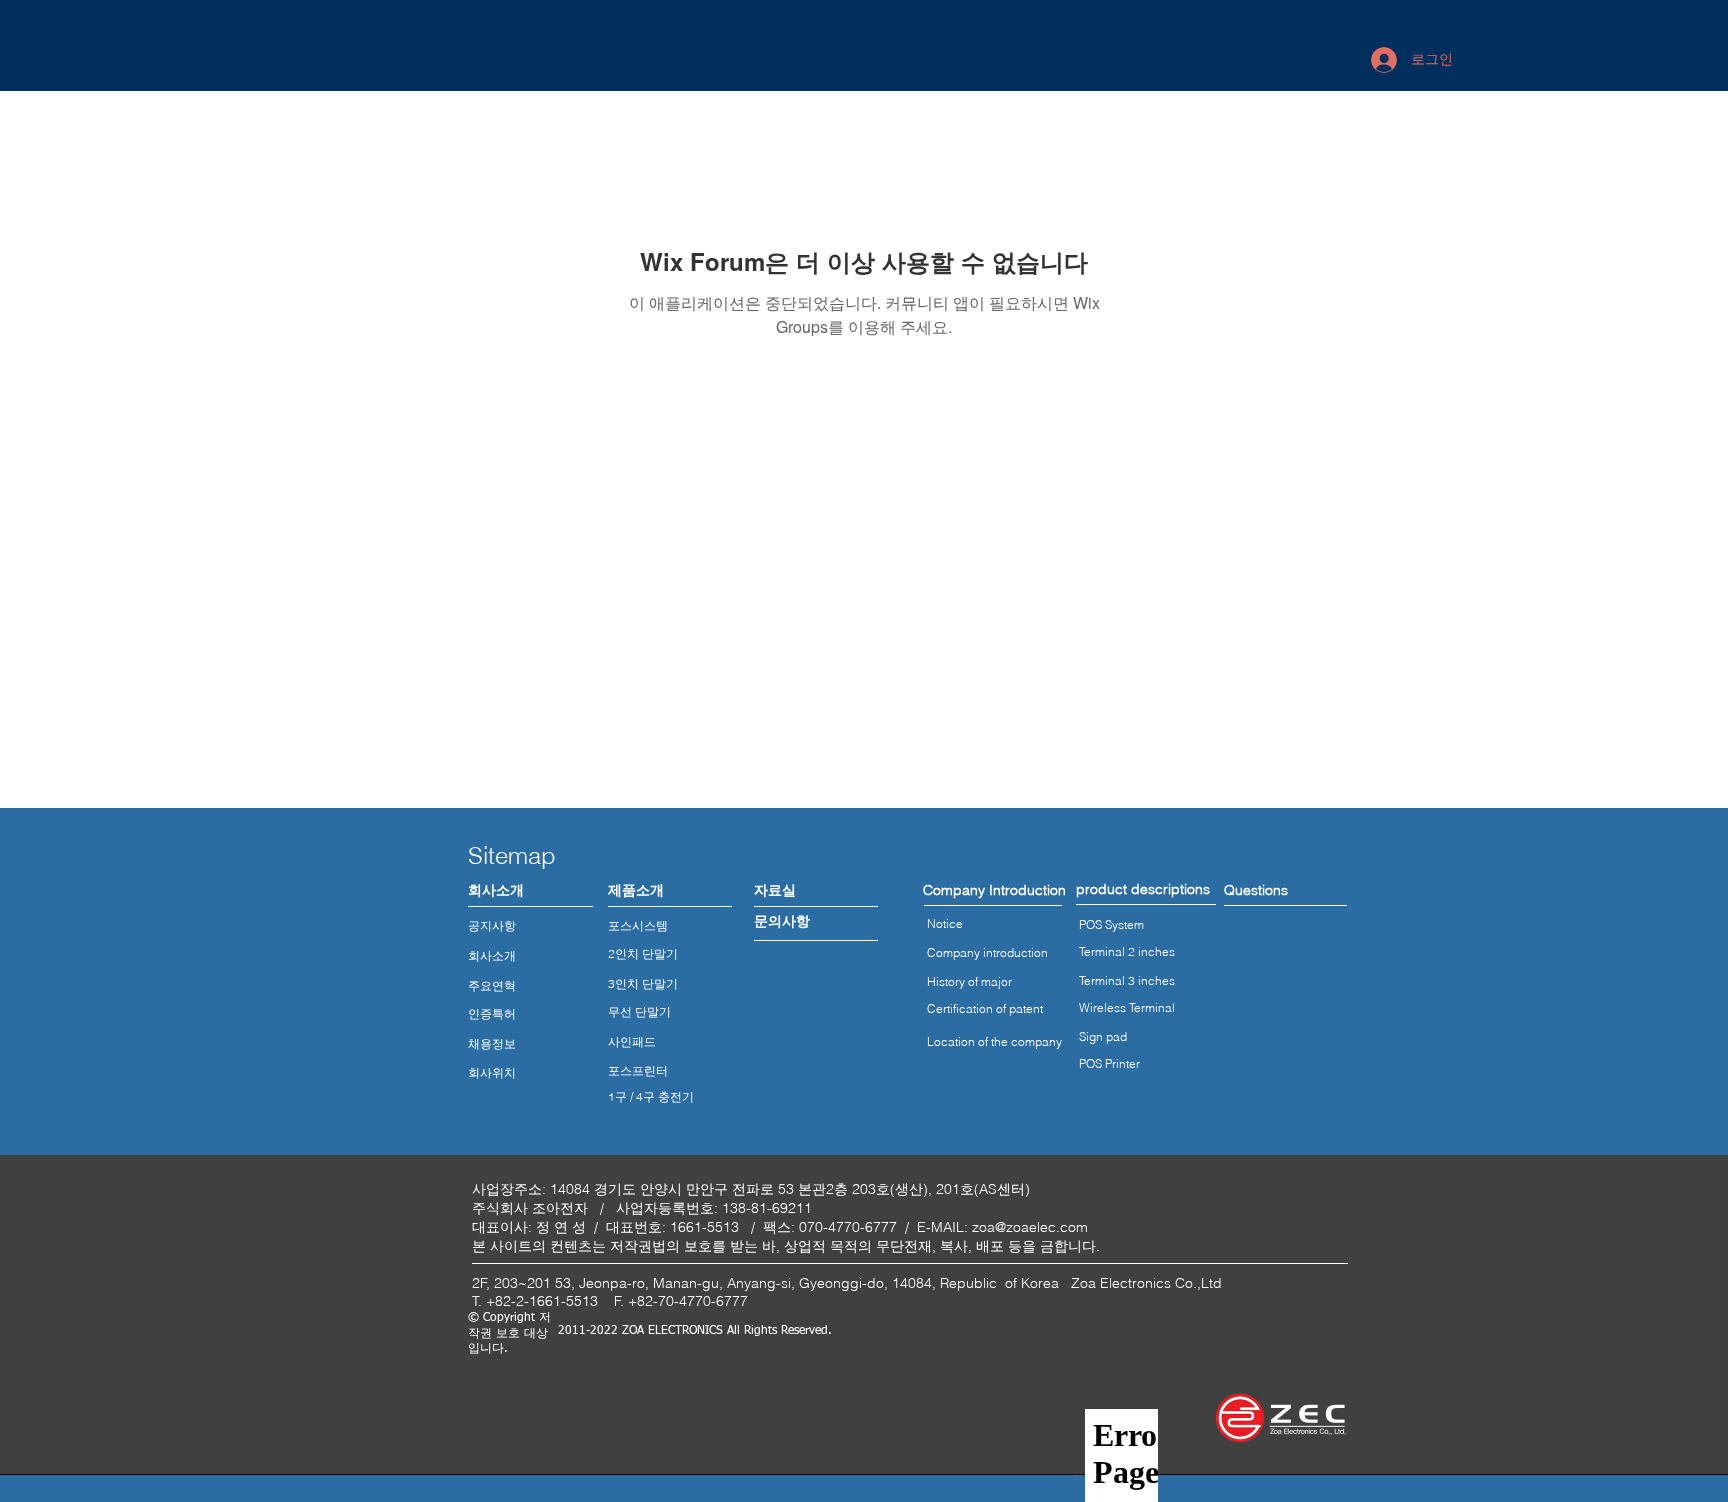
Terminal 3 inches (1127, 980)
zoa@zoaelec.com (1030, 1227)
